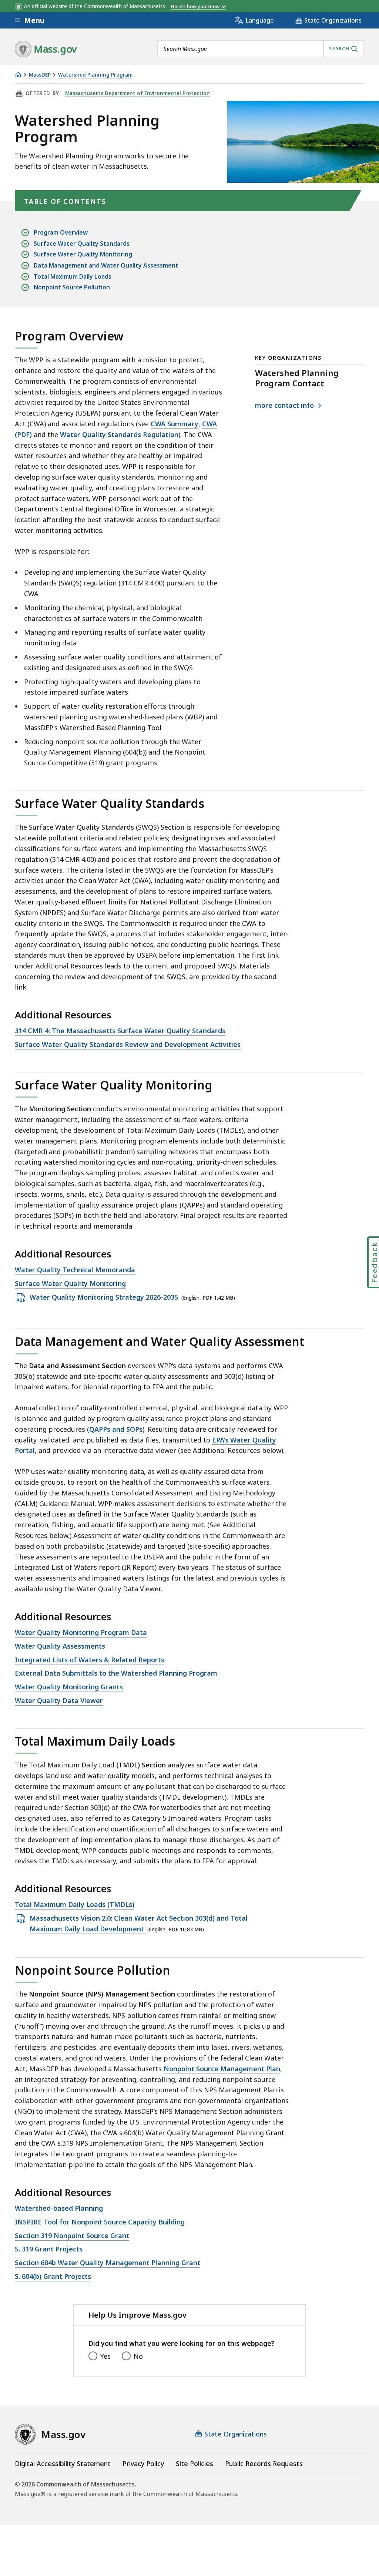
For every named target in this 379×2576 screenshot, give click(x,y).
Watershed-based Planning (59, 2209)
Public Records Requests (264, 2464)
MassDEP (40, 75)
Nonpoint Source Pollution (72, 287)
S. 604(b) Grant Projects (53, 2277)
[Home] (18, 75)
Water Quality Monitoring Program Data (81, 1633)
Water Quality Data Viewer (59, 1701)
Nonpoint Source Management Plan (222, 2069)
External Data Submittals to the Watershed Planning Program (116, 1673)
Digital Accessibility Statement (63, 2464)
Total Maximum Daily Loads (73, 276)
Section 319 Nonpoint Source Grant (72, 2236)
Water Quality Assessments (60, 1646)
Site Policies (194, 2464)
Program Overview (61, 232)
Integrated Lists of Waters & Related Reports (90, 1660)
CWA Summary (175, 424)
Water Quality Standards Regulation (119, 434)
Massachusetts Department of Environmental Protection (137, 93)
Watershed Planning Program (95, 75)
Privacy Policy (143, 2464)
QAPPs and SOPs (116, 1429)
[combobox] (261, 49)
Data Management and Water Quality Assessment (106, 265)
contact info (285, 406)
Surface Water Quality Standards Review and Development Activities (128, 1045)
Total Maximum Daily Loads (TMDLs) (75, 1905)
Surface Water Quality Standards (82, 244)
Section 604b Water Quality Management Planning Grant (108, 2263)
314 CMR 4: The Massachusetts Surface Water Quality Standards (120, 1031)
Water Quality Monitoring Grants (69, 1687)
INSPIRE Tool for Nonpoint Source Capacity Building (100, 2222)
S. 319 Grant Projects (49, 2249)
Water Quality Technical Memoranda (75, 1270)
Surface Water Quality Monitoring (83, 254)
